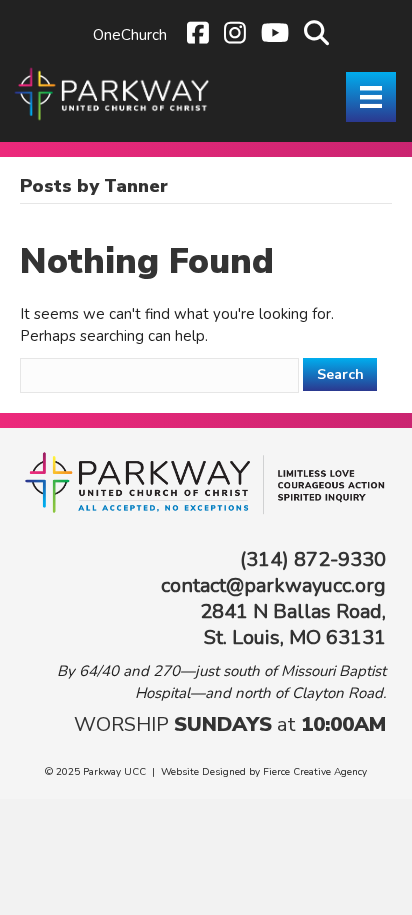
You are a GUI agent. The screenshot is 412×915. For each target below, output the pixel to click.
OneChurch (130, 35)
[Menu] (371, 97)
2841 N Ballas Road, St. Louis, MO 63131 (293, 624)
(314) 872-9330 (313, 559)
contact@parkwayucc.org (273, 585)
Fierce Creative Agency (315, 772)
